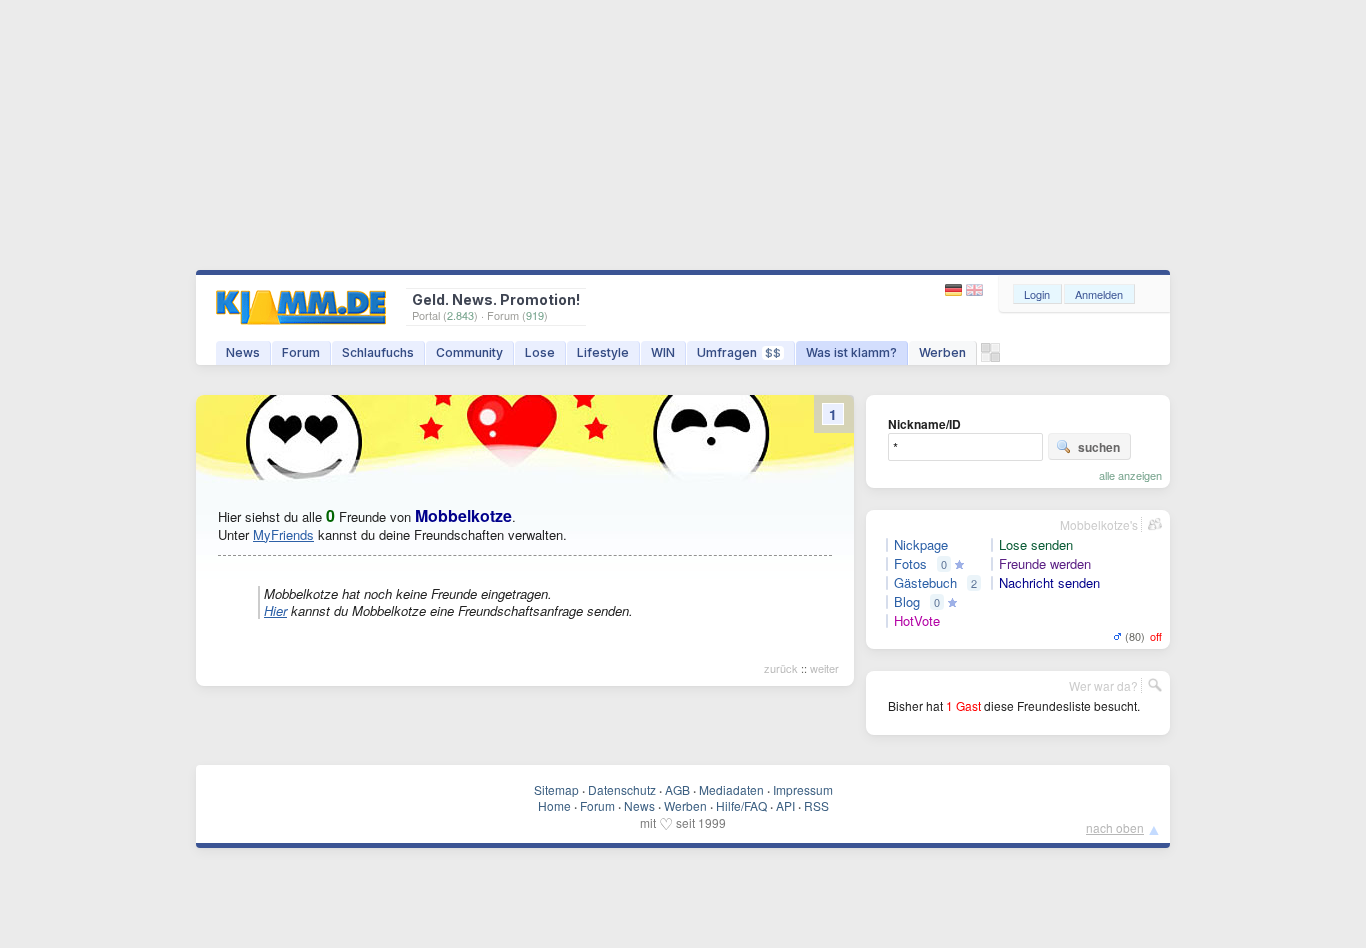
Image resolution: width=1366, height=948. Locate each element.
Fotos (910, 564)
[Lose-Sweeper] (990, 357)
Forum (301, 352)
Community (469, 352)
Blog (907, 602)
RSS (816, 805)
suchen (1099, 447)
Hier (275, 610)
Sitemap (556, 789)
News (243, 352)
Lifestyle (603, 352)
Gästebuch (925, 583)
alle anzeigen (1130, 475)
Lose (540, 352)
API (785, 805)
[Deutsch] (955, 290)
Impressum (803, 789)
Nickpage (921, 545)
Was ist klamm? (851, 352)
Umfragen (739, 352)
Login (1037, 294)
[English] (974, 290)
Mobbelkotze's (1099, 524)
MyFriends (283, 534)
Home (554, 805)
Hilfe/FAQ (741, 805)
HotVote (917, 621)
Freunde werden (1045, 564)
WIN (663, 352)
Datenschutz (622, 789)
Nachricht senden (1049, 583)
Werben (942, 352)
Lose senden (1036, 545)
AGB (677, 789)
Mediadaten (731, 789)
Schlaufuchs (378, 352)
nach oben (1115, 827)
